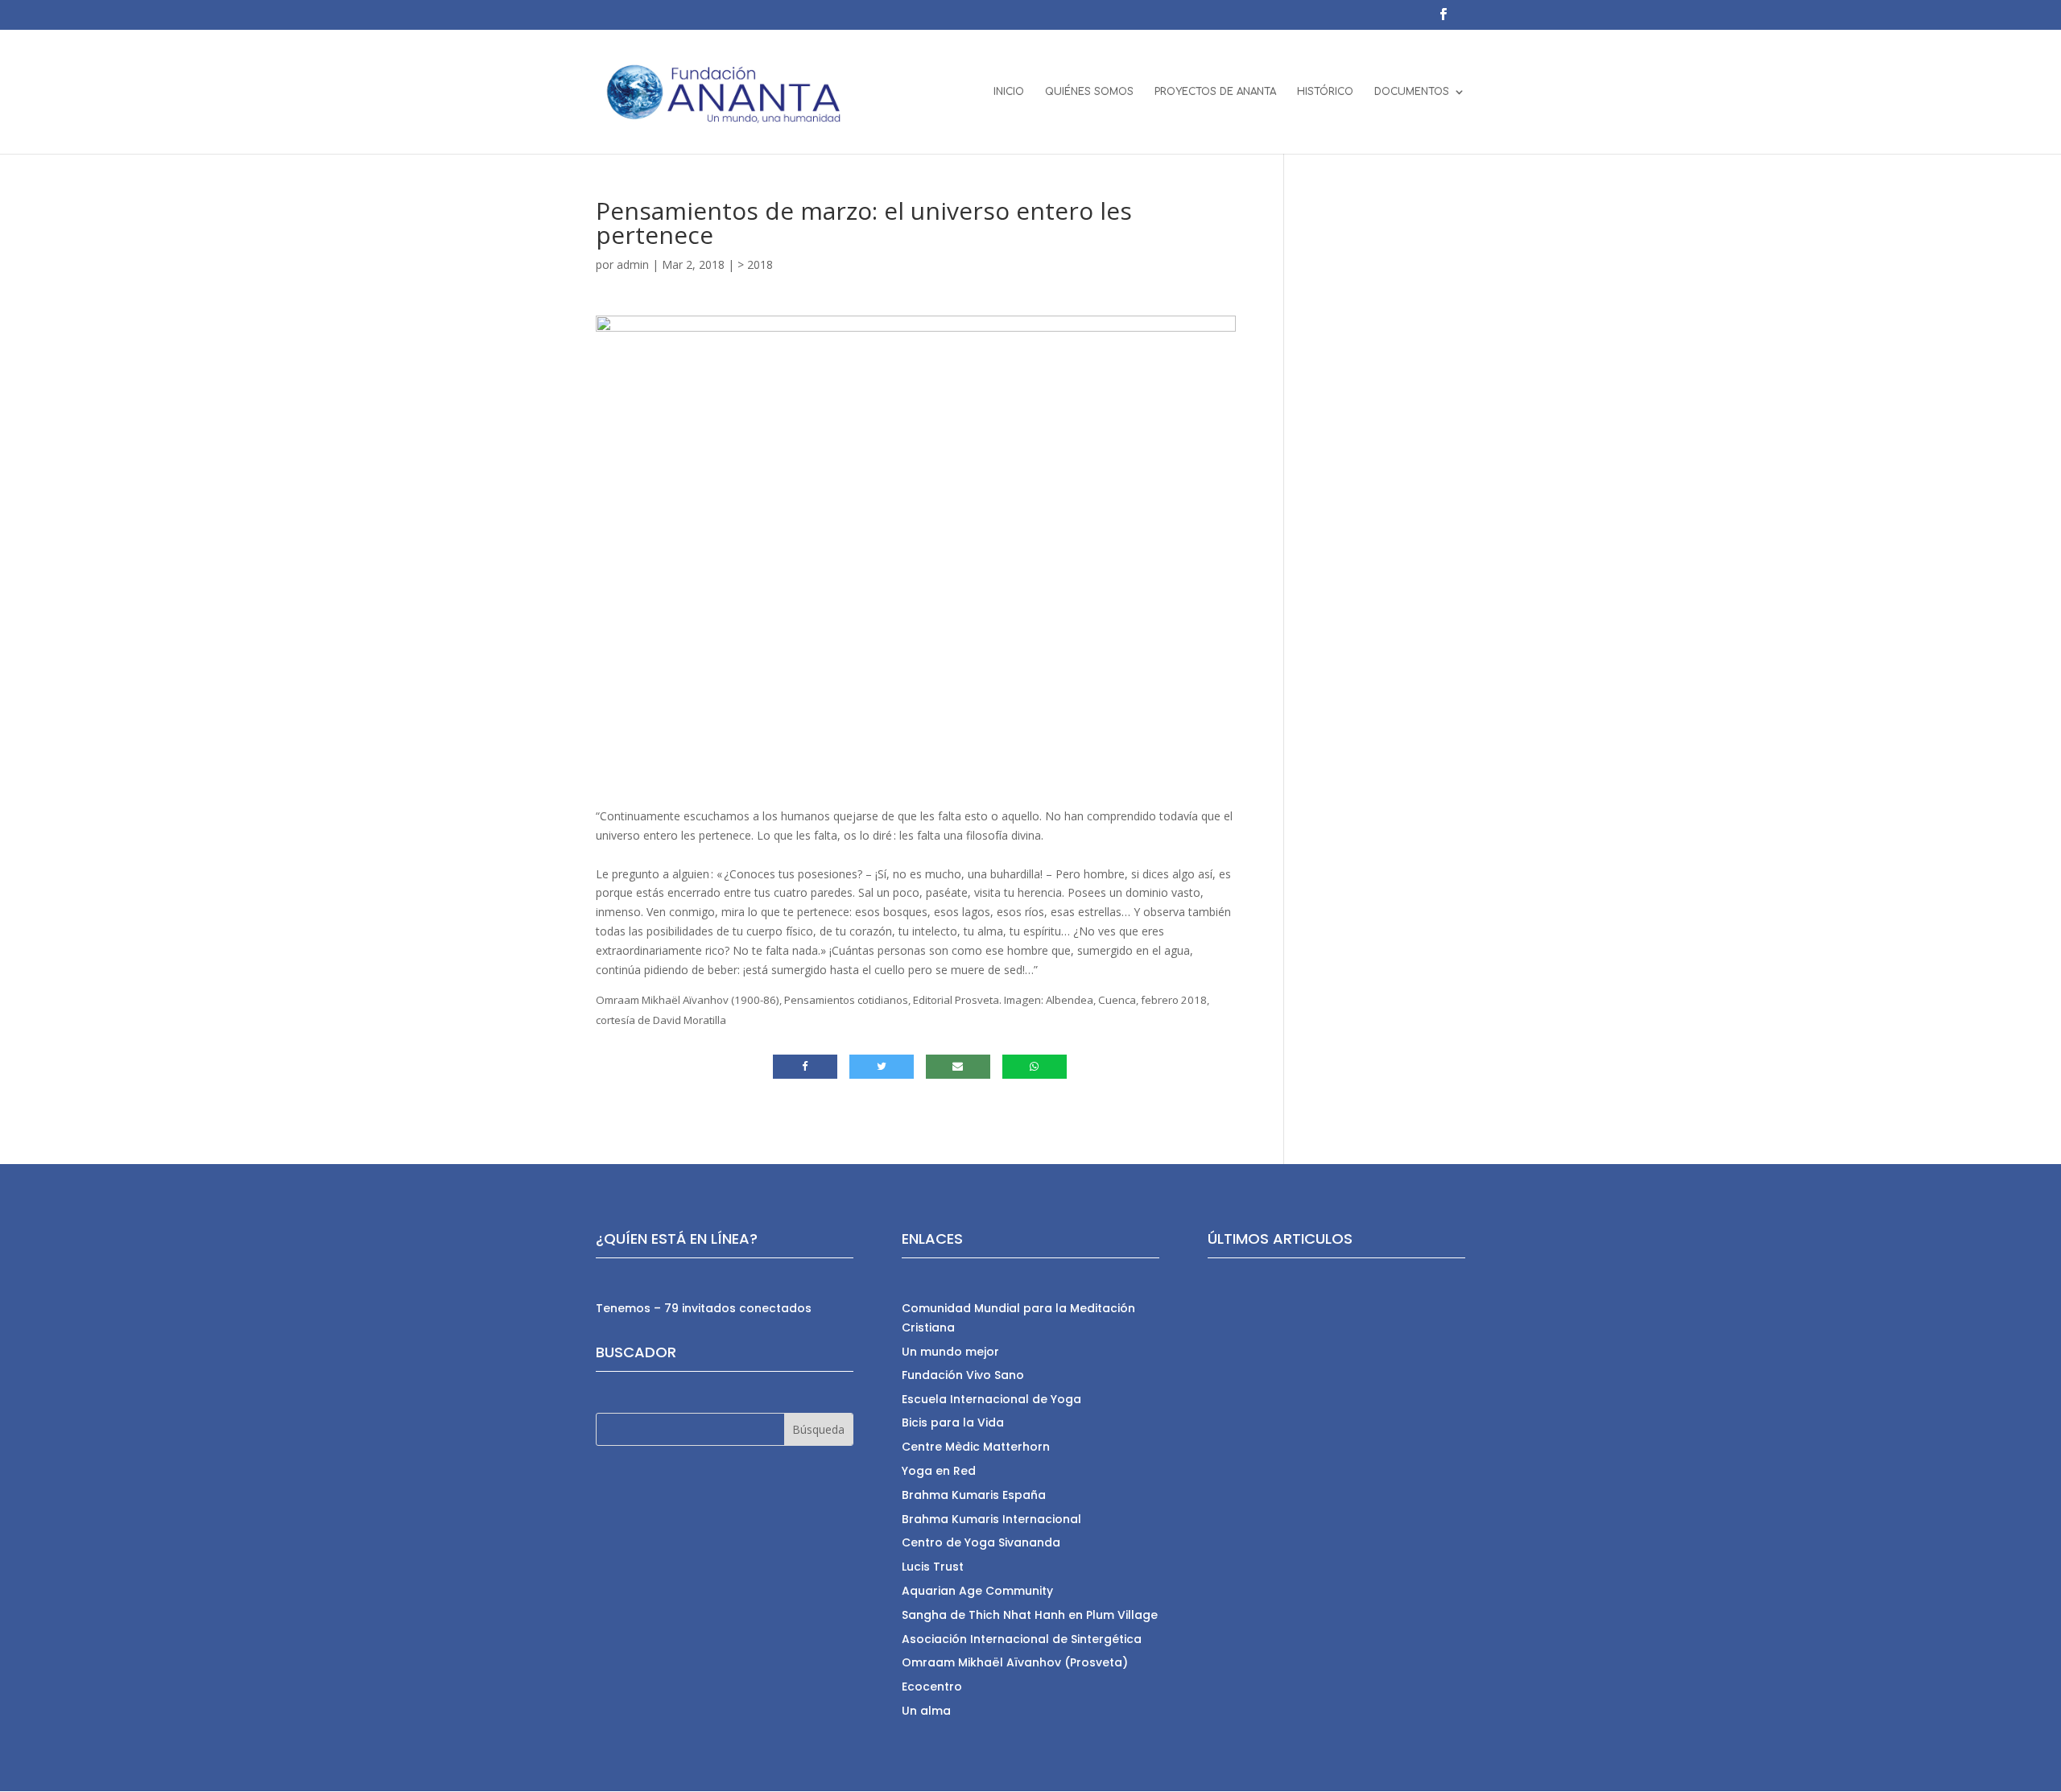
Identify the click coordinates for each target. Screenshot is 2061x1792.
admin (633, 264)
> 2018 (755, 264)
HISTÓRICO (1325, 92)
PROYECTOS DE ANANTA (1215, 92)
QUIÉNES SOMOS (1089, 92)
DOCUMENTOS (1412, 92)
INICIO (1009, 92)
